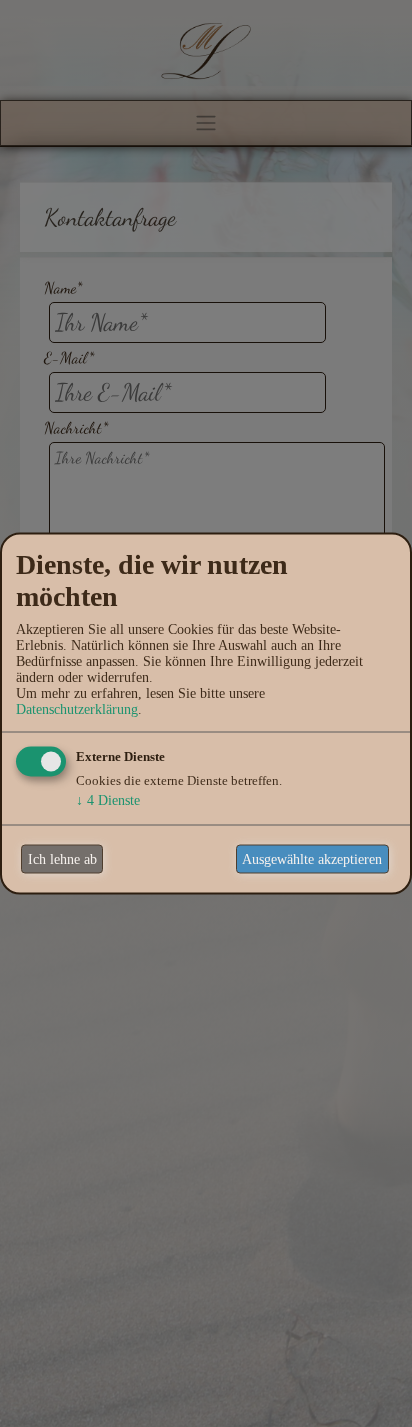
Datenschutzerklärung (77, 709)
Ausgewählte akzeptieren (312, 858)
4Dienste (108, 800)
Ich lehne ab (62, 858)
